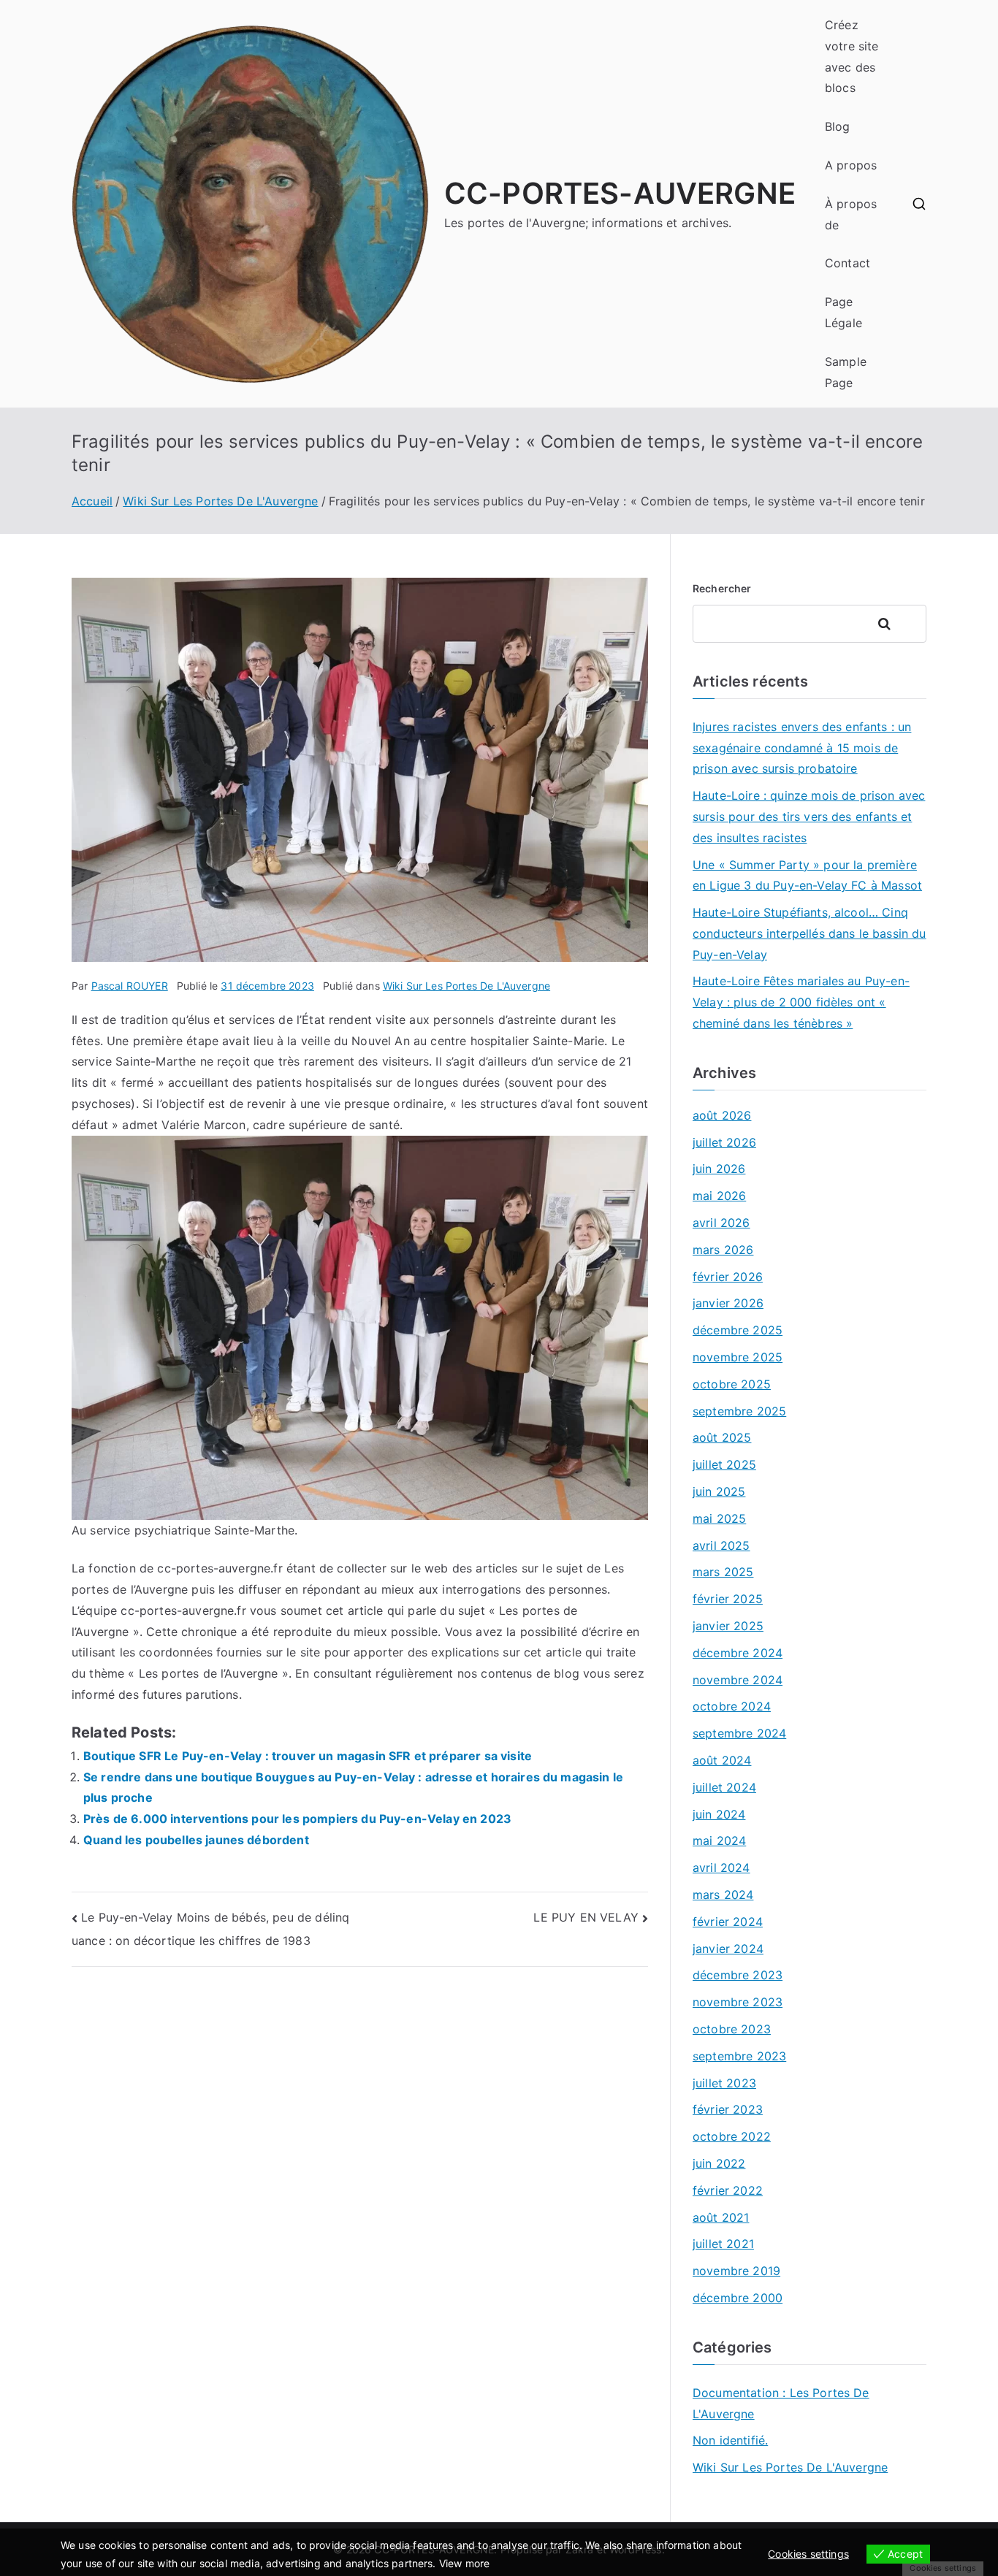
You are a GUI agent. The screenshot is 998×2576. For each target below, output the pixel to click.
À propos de (851, 214)
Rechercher (722, 588)
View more (464, 2563)
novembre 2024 (738, 1680)
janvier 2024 (728, 1949)
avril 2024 (721, 1868)
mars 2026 (723, 1250)
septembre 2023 (739, 2056)
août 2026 (722, 1115)
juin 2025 (719, 1491)
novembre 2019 (736, 2271)
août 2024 (722, 1760)
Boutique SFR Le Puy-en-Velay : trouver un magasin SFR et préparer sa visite (308, 1756)
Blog (838, 126)
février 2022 (728, 2190)
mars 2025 (723, 1572)
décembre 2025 (738, 1330)
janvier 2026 (728, 1303)
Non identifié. (730, 2440)
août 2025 (722, 1437)
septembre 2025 (739, 1411)
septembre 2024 (739, 1733)
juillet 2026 (724, 1142)
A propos (851, 165)
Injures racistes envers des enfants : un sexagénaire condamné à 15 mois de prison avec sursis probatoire (802, 748)
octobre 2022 (732, 2136)
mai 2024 (719, 1841)
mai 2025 (719, 1518)
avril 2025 (721, 1545)
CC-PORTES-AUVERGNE (620, 193)
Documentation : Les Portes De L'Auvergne (781, 2403)
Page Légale (843, 312)
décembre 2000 (738, 2298)
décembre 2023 (738, 1975)
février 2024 (728, 1922)
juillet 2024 (724, 1787)
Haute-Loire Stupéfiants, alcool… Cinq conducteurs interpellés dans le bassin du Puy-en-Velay (810, 933)
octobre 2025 (732, 1384)
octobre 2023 (732, 2029)
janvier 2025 (728, 1626)
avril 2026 (721, 1223)
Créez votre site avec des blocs (852, 56)
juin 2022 (719, 2163)
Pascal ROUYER (130, 986)
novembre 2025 (738, 1357)
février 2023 (728, 2109)
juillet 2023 (724, 2083)
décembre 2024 (738, 1653)
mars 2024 (723, 1895)
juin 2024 (719, 1814)
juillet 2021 (723, 2244)
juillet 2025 (724, 1464)
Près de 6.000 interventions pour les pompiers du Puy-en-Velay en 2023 (297, 1819)
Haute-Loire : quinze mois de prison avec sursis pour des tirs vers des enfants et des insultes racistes (809, 817)
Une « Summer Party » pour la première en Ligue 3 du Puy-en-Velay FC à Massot (807, 875)
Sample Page (846, 372)
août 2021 (721, 2217)
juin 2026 (719, 1169)
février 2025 (728, 1599)
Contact (847, 263)
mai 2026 (719, 1196)
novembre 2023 (738, 2002)
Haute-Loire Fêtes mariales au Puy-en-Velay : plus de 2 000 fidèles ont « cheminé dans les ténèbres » (801, 1002)
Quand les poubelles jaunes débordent (196, 1840)
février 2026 (728, 1277)
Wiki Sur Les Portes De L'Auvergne (466, 986)
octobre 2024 (732, 1706)
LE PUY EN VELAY (586, 1917)
